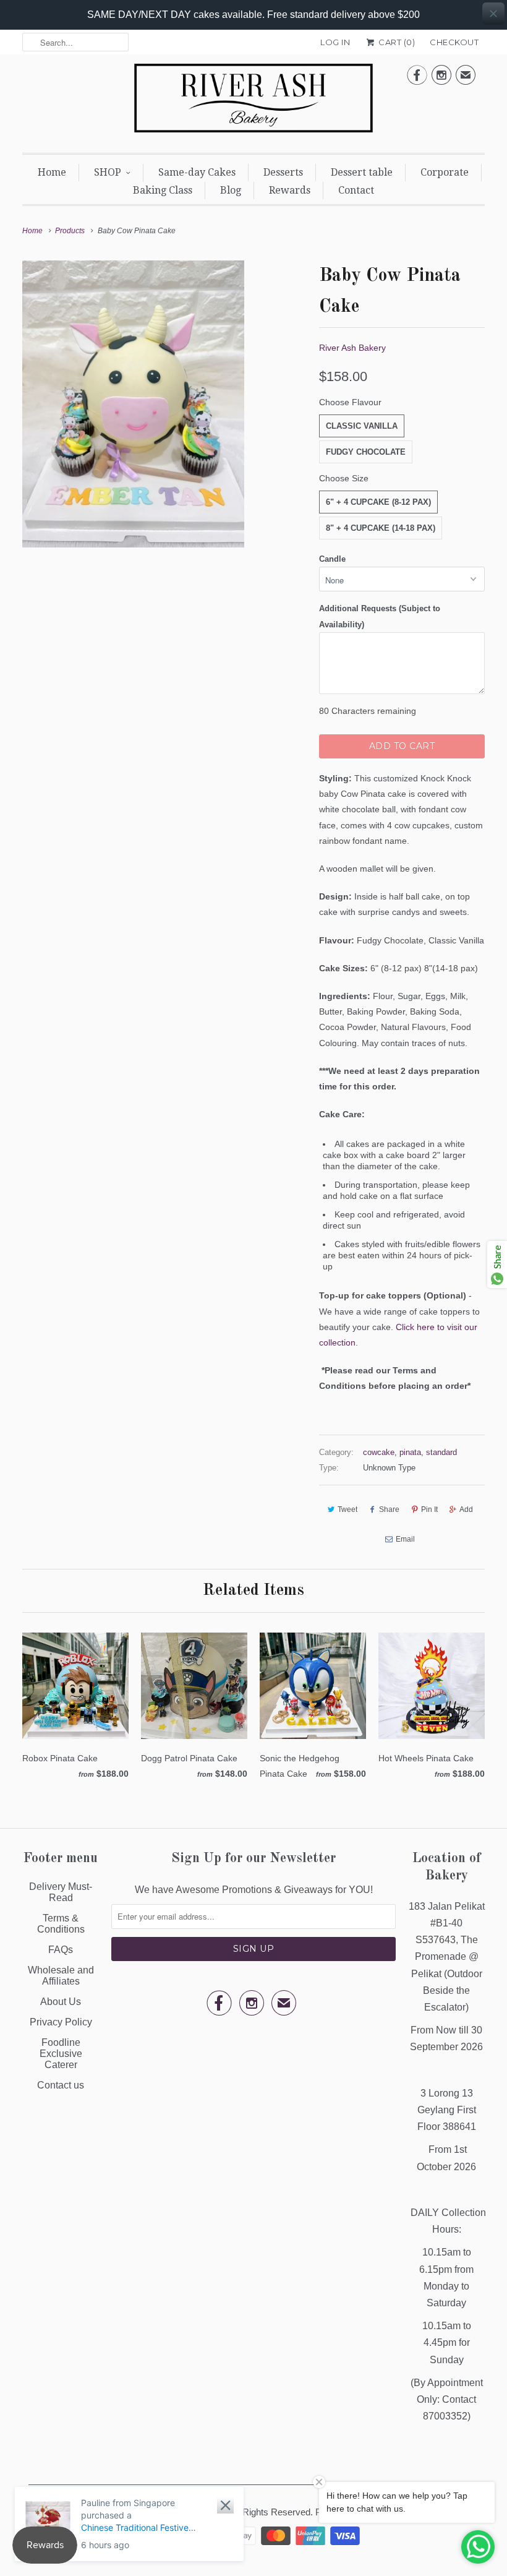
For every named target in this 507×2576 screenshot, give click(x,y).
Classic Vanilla (362, 426)
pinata (410, 1452)
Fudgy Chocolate (366, 452)
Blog (231, 190)
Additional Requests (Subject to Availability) (380, 616)
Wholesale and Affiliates (61, 1976)
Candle (332, 559)
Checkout (454, 42)
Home (52, 172)
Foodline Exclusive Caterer (61, 2054)
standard (441, 1452)
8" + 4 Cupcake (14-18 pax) (381, 528)
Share (389, 1509)
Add (466, 1509)
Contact (356, 190)
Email (405, 1539)
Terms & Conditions (61, 1924)
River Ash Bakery (352, 348)
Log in (335, 42)
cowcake (379, 1452)
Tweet (347, 1509)
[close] (493, 14)
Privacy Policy (61, 2022)
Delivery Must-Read (61, 1892)
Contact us (61, 2085)
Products (70, 231)
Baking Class (163, 190)
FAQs (61, 1950)
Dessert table (362, 172)
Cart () (396, 42)
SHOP (108, 172)
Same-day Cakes (197, 172)
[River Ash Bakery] (253, 102)
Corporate (445, 172)
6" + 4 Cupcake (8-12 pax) (378, 502)
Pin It (429, 1509)
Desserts (283, 172)
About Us (61, 2002)
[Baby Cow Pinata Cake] (133, 404)
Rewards (290, 190)
